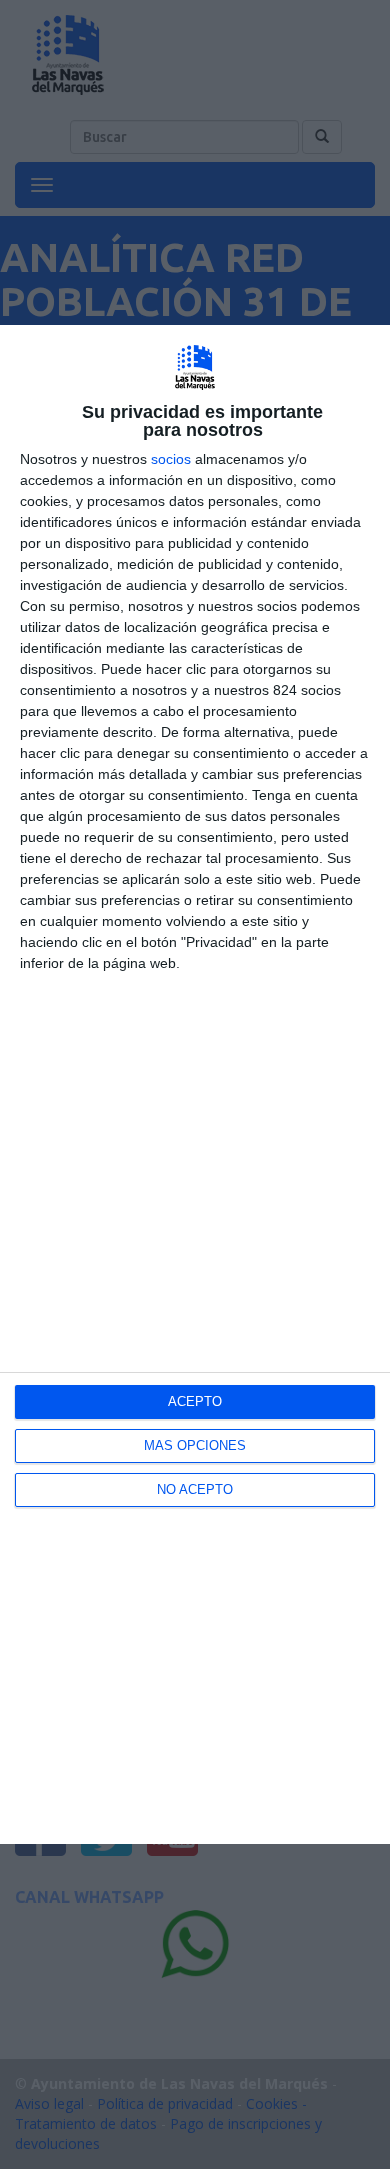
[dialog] (195, 1084)
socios (171, 459)
